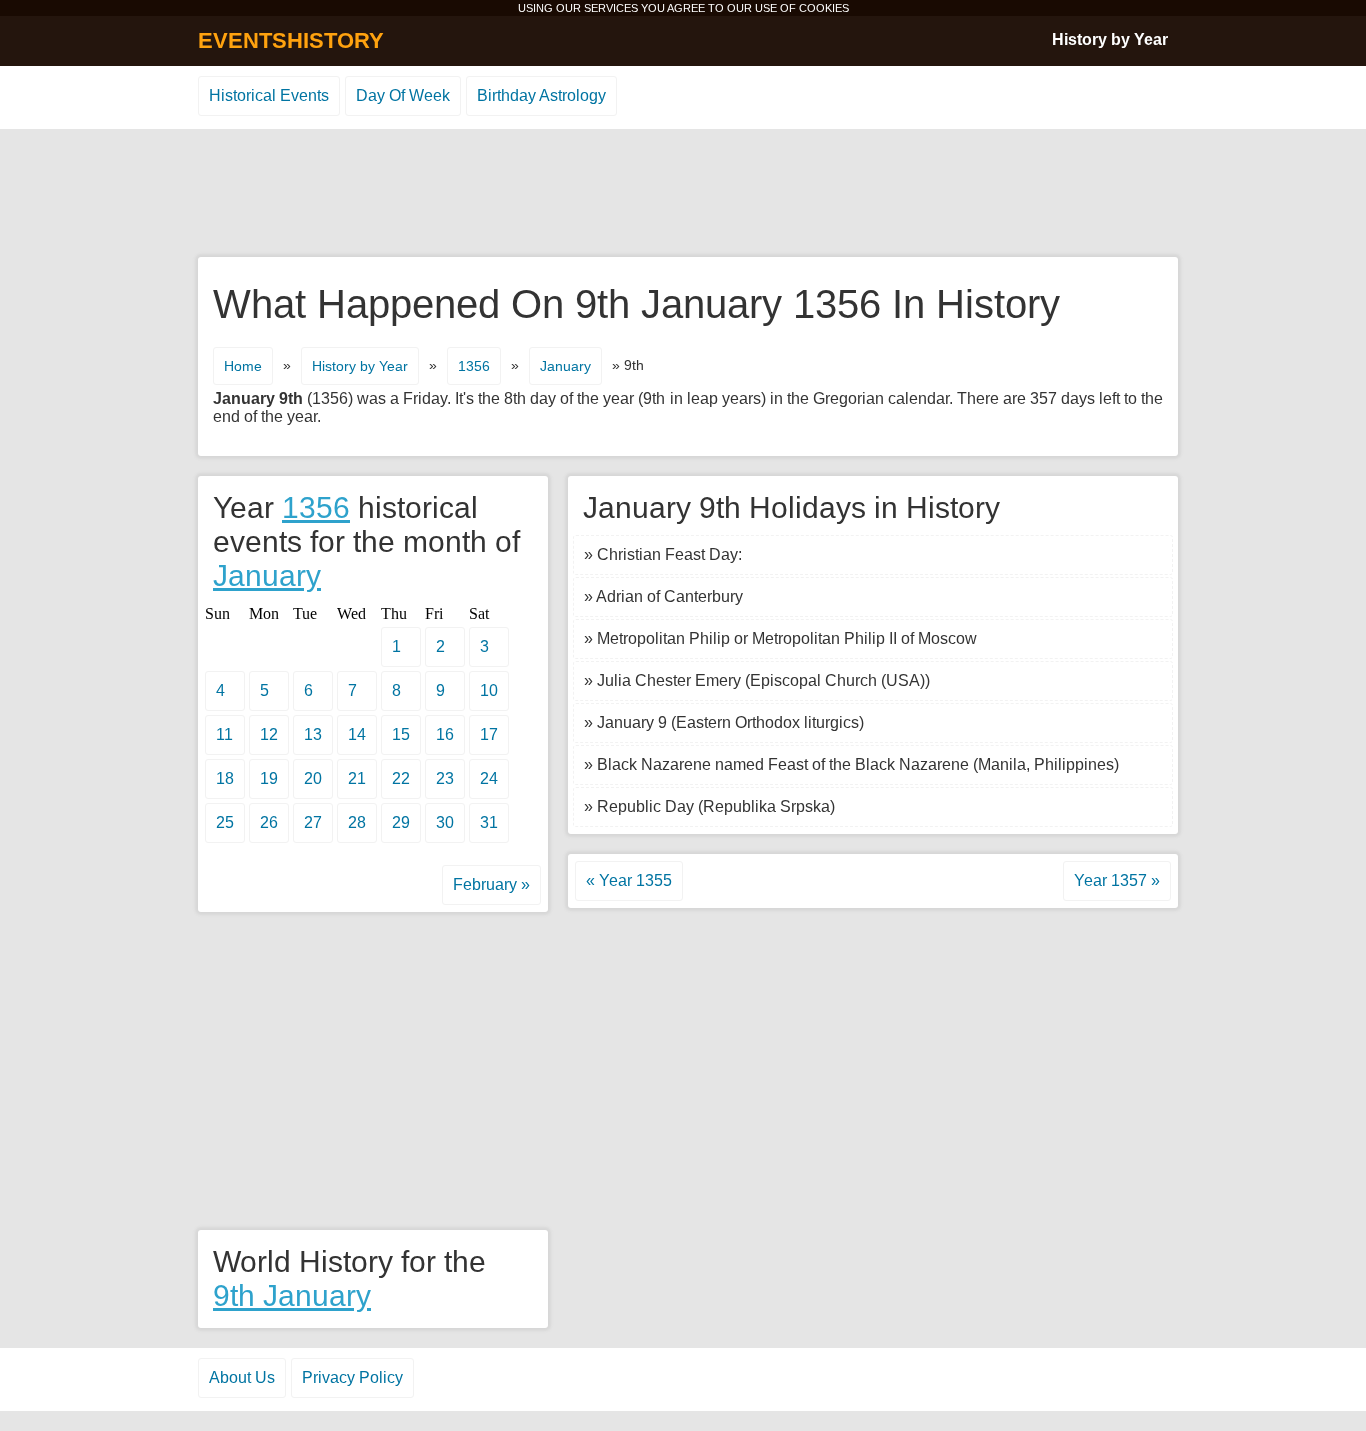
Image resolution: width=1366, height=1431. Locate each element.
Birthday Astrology (541, 95)
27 (313, 822)
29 (401, 822)
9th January (292, 1295)
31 (489, 822)
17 (489, 734)
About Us (242, 1377)
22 (401, 778)
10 (489, 690)
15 (401, 734)
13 (313, 734)
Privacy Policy (352, 1377)
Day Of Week (403, 95)
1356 (474, 366)
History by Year (1110, 39)
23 (445, 778)
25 (225, 822)
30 (445, 822)
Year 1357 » (1117, 880)
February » (491, 884)
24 (489, 778)
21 (357, 778)
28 (357, 822)
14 (357, 734)
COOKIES (824, 8)
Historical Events (269, 95)
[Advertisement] (683, 194)
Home (243, 366)
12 (269, 734)
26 (269, 822)
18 (225, 778)
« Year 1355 (629, 880)
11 (224, 734)
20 (313, 778)
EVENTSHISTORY (291, 40)
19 (269, 778)
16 (445, 734)
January (565, 366)
